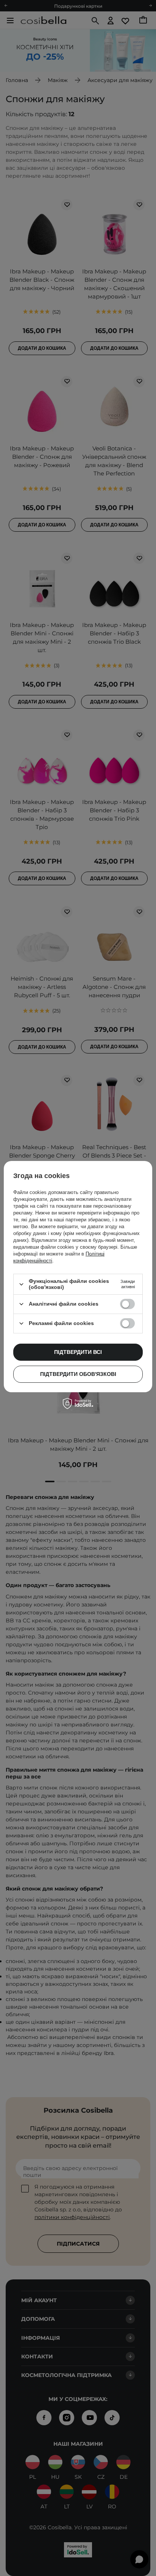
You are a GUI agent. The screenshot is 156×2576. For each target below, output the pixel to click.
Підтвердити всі (78, 1352)
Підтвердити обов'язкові (78, 1374)
